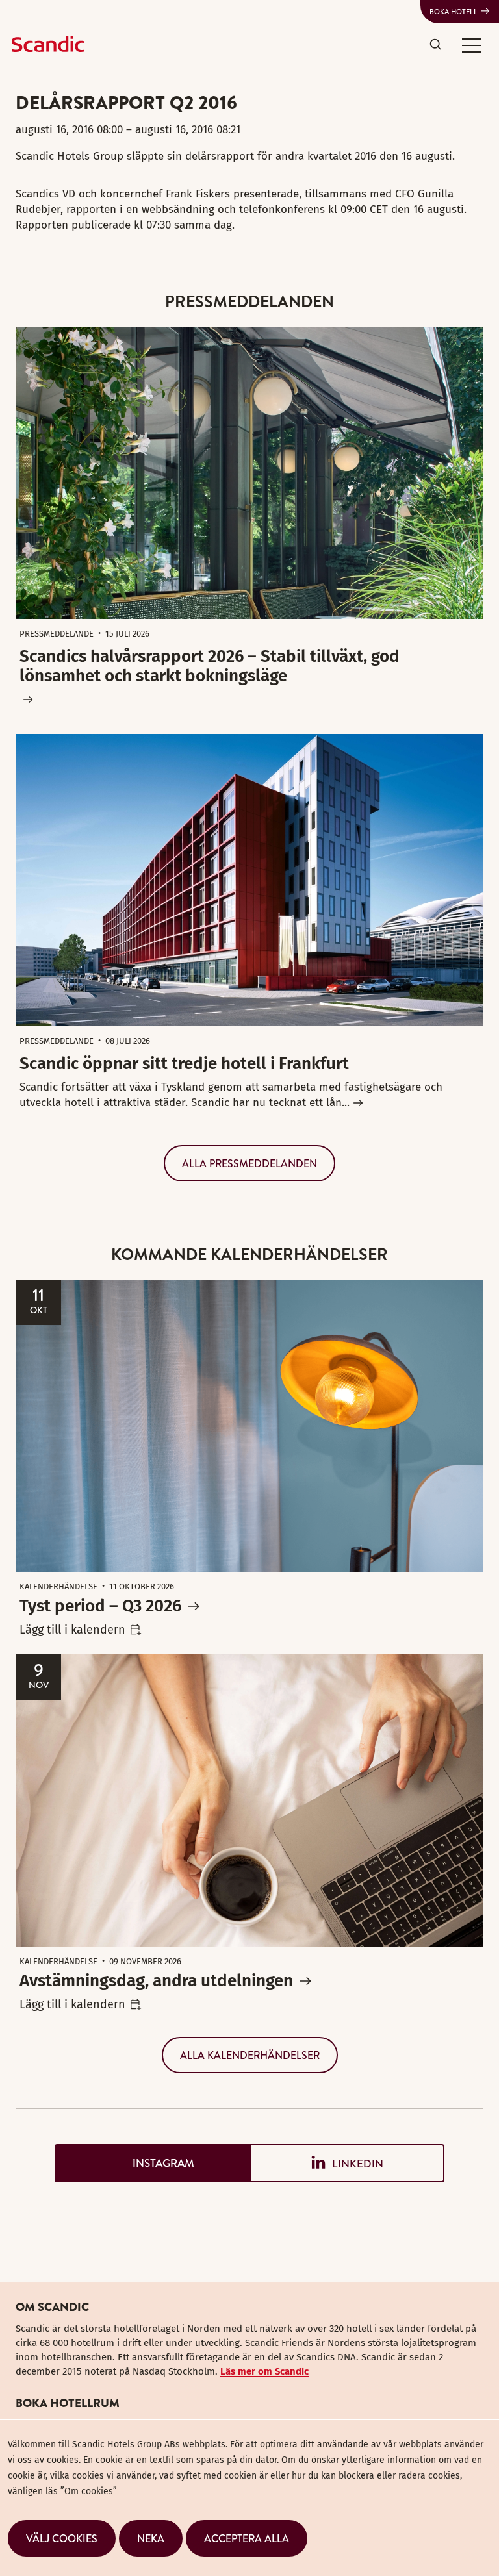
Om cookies (89, 2491)
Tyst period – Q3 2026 (100, 1606)
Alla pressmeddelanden (249, 1163)
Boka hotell (454, 12)
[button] (472, 45)
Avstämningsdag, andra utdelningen (156, 1981)
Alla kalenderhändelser (250, 2055)
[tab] (152, 2163)
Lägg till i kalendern (72, 1630)
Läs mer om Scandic (264, 2371)
